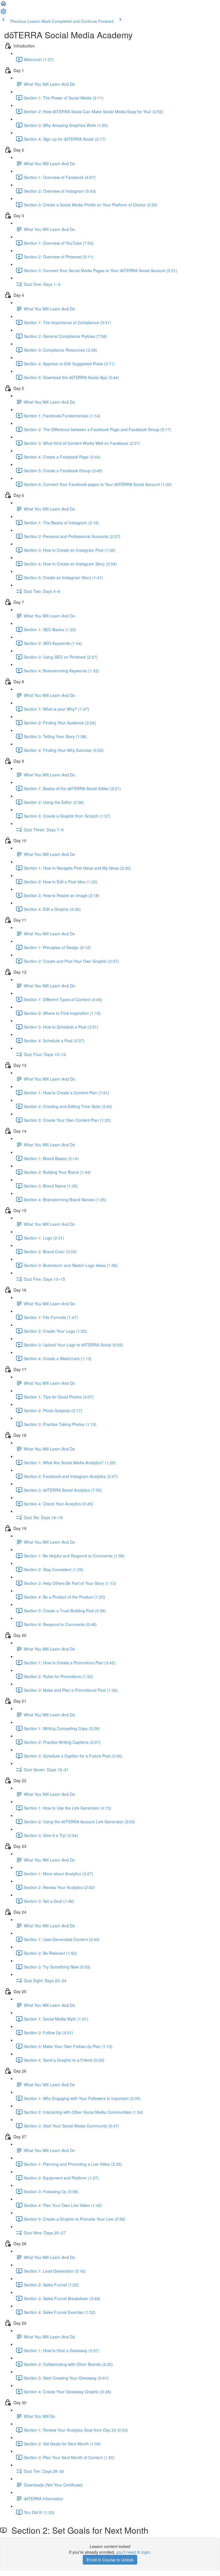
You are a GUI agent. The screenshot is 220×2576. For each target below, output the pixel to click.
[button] (3, 5)
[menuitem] (3, 13)
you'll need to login (133, 2552)
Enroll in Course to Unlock (110, 2560)
